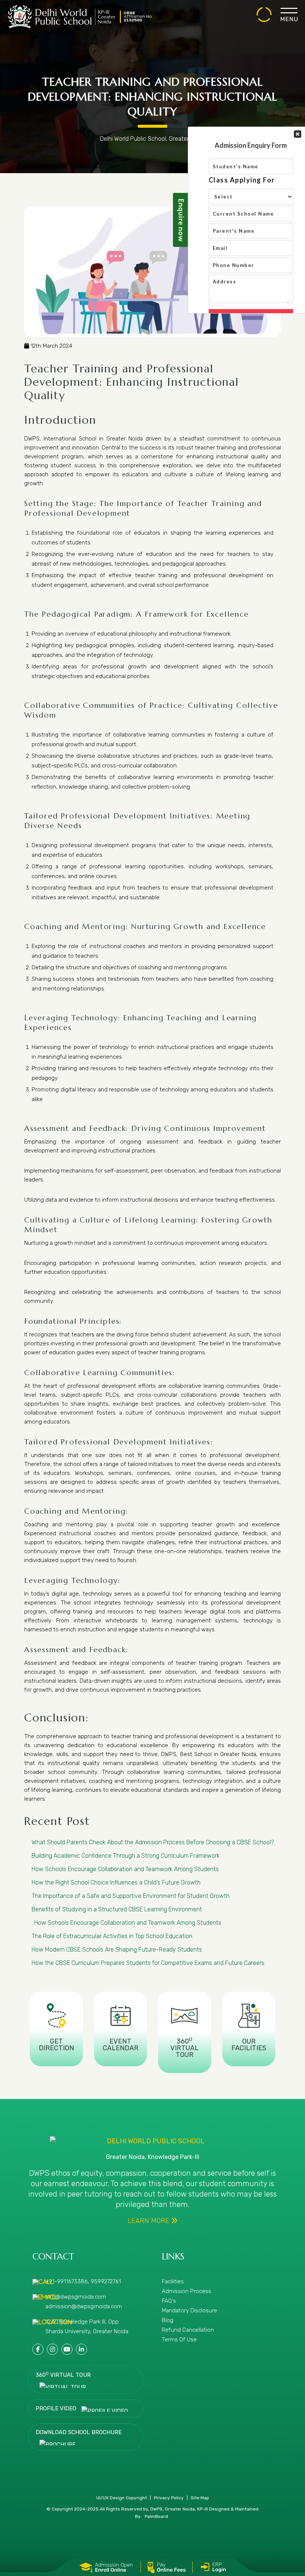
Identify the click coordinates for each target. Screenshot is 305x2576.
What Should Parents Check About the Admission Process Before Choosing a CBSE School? (153, 1842)
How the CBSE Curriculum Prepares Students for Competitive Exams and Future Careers (148, 1963)
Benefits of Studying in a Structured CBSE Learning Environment (117, 1909)
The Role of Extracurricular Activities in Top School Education (112, 1936)
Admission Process (187, 2291)
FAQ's (169, 2301)
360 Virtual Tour (63, 2375)
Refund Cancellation (188, 2330)
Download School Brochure (79, 2432)
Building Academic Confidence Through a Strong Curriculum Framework (126, 1856)
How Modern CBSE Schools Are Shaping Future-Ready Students (117, 1950)
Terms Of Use (179, 2340)
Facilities (173, 2281)
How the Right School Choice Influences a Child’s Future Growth (116, 1882)
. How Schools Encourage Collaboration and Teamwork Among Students (126, 1923)
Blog (168, 2320)
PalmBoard (156, 2516)
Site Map (200, 2498)
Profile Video (57, 2408)
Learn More (149, 2221)
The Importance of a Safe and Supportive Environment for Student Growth (131, 1896)
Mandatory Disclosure (190, 2311)
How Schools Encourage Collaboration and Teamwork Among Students (125, 1869)
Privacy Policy (169, 2498)
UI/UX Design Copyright (122, 2498)
